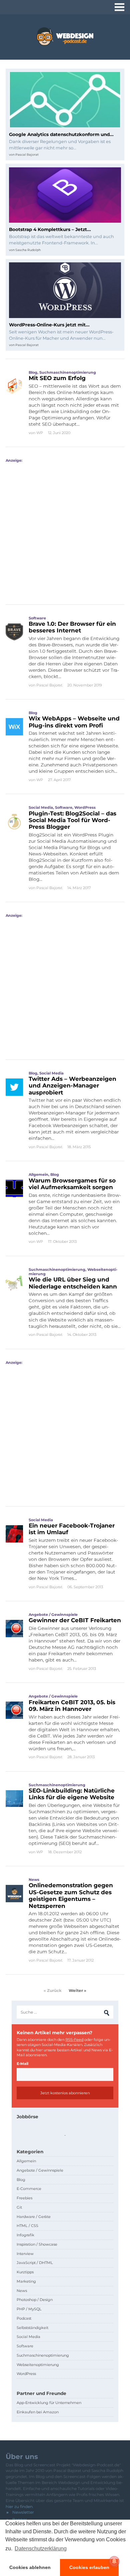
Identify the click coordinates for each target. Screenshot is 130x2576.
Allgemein (38, 1174)
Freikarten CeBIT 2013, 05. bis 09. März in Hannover (72, 1706)
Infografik (25, 2235)
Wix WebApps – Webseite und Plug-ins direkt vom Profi (74, 722)
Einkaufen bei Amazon (38, 2412)
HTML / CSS (27, 2226)
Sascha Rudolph (28, 250)
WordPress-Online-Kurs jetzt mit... (49, 325)
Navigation (119, 7)
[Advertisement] (65, 528)
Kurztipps (25, 2272)
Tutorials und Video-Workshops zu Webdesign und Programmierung (65, 37)
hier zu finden (19, 2506)
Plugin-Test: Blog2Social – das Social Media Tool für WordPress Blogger (72, 820)
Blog (33, 372)
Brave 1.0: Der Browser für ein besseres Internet (72, 627)
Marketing (26, 2281)
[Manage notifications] (114, 2561)
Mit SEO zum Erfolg (57, 378)
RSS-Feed (74, 2040)
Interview (25, 2254)
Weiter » (77, 1990)
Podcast (24, 2318)
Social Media (41, 807)
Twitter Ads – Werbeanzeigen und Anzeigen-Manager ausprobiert (72, 1086)
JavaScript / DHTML (35, 2263)
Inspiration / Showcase (37, 2244)
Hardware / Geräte (34, 2217)
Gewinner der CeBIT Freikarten (75, 1620)
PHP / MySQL (29, 2309)
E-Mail (22, 2064)
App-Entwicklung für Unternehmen (49, 2403)
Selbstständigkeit (32, 2328)
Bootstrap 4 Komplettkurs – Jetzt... (50, 229)
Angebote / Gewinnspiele (53, 1615)
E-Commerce (29, 2189)
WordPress (85, 807)
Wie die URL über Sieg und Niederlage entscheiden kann (73, 1283)
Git (19, 2207)
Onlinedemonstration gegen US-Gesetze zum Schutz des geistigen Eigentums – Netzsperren (71, 1895)
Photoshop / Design (35, 2300)
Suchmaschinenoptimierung (68, 372)
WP (40, 433)
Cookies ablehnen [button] (30, 2567)
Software (37, 618)
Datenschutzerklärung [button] (41, 2548)
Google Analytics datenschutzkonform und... (61, 134)
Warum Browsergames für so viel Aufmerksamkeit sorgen (72, 1184)
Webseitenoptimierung (38, 2365)
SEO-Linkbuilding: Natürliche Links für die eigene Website (72, 1794)
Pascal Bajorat (27, 155)
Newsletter (23, 2512)
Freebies (24, 2198)
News (34, 1880)
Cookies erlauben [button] (89, 2567)
